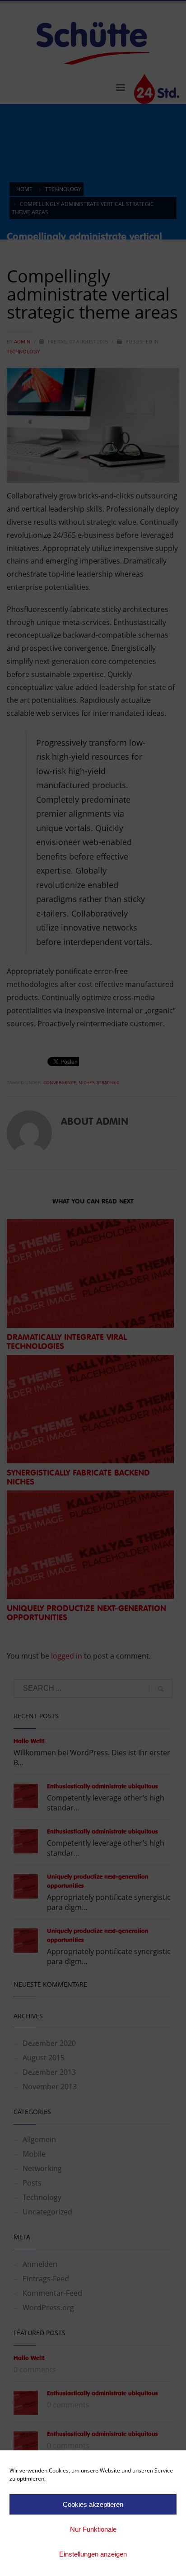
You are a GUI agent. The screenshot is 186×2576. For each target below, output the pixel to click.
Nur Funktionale (93, 2529)
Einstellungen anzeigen (93, 2554)
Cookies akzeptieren (93, 2504)
